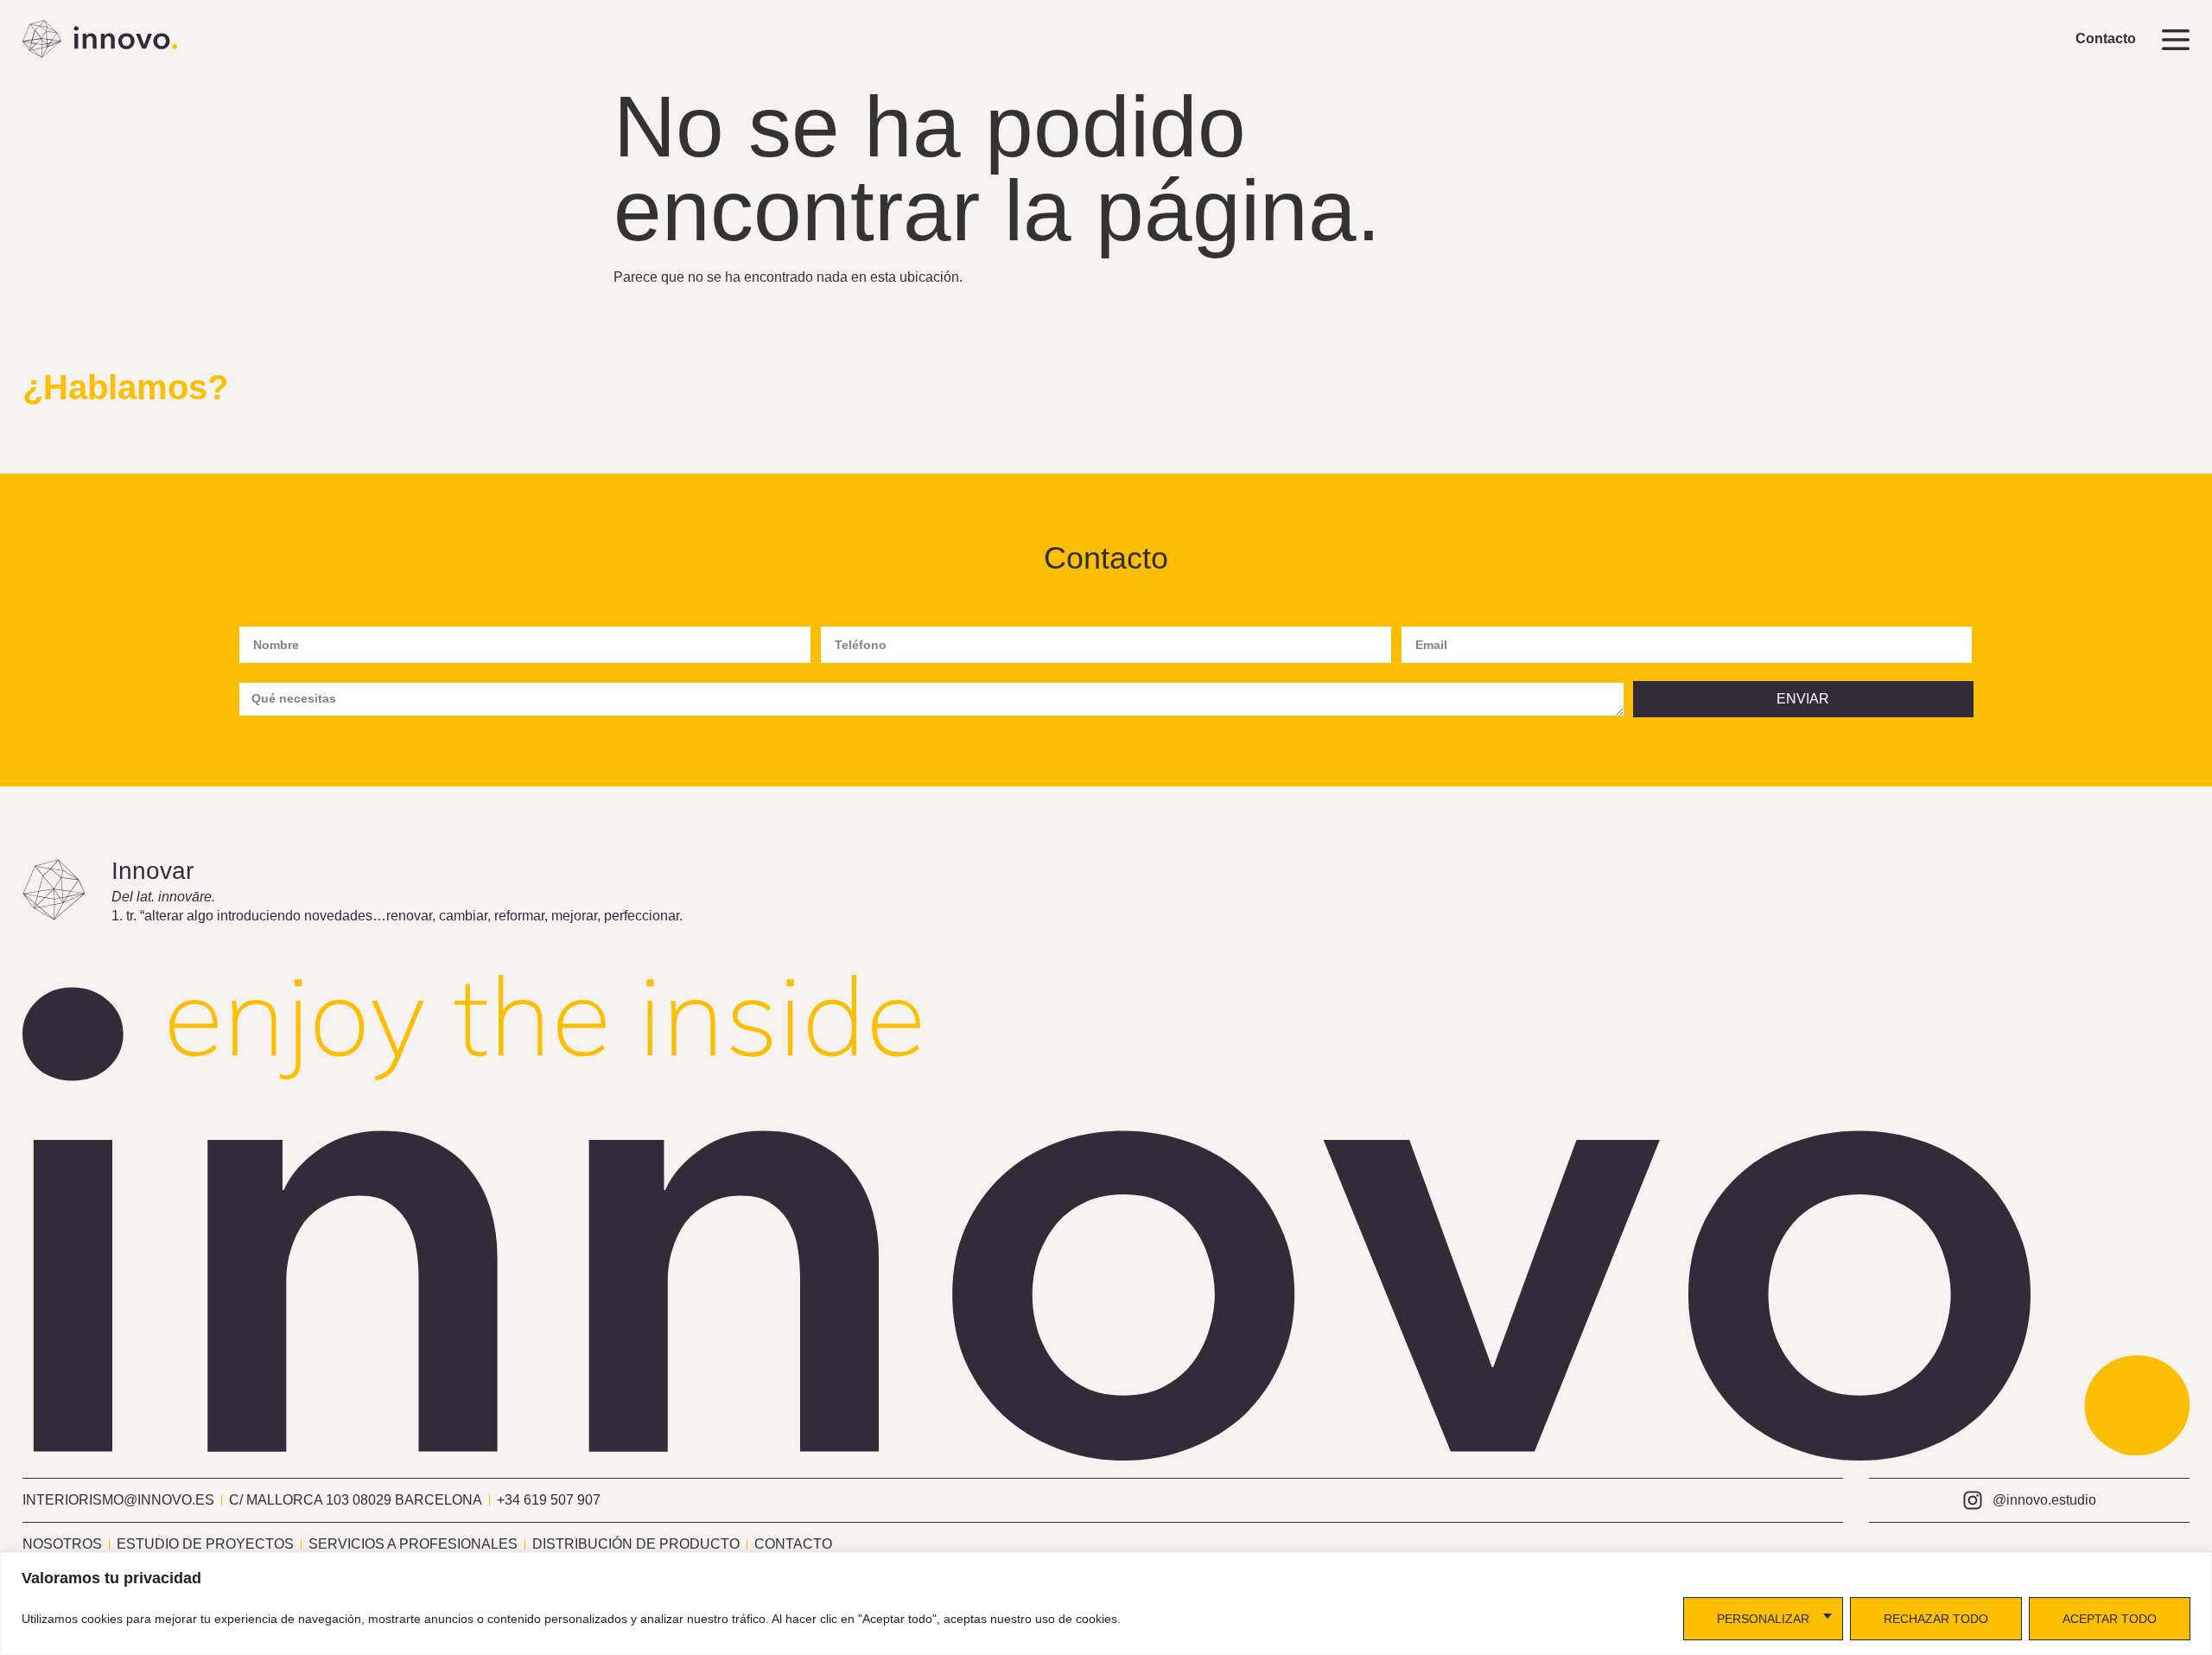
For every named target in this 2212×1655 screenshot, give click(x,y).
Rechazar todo (1936, 1619)
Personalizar (1763, 1619)
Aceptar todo (2110, 1619)
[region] (1106, 1604)
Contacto (2106, 38)
